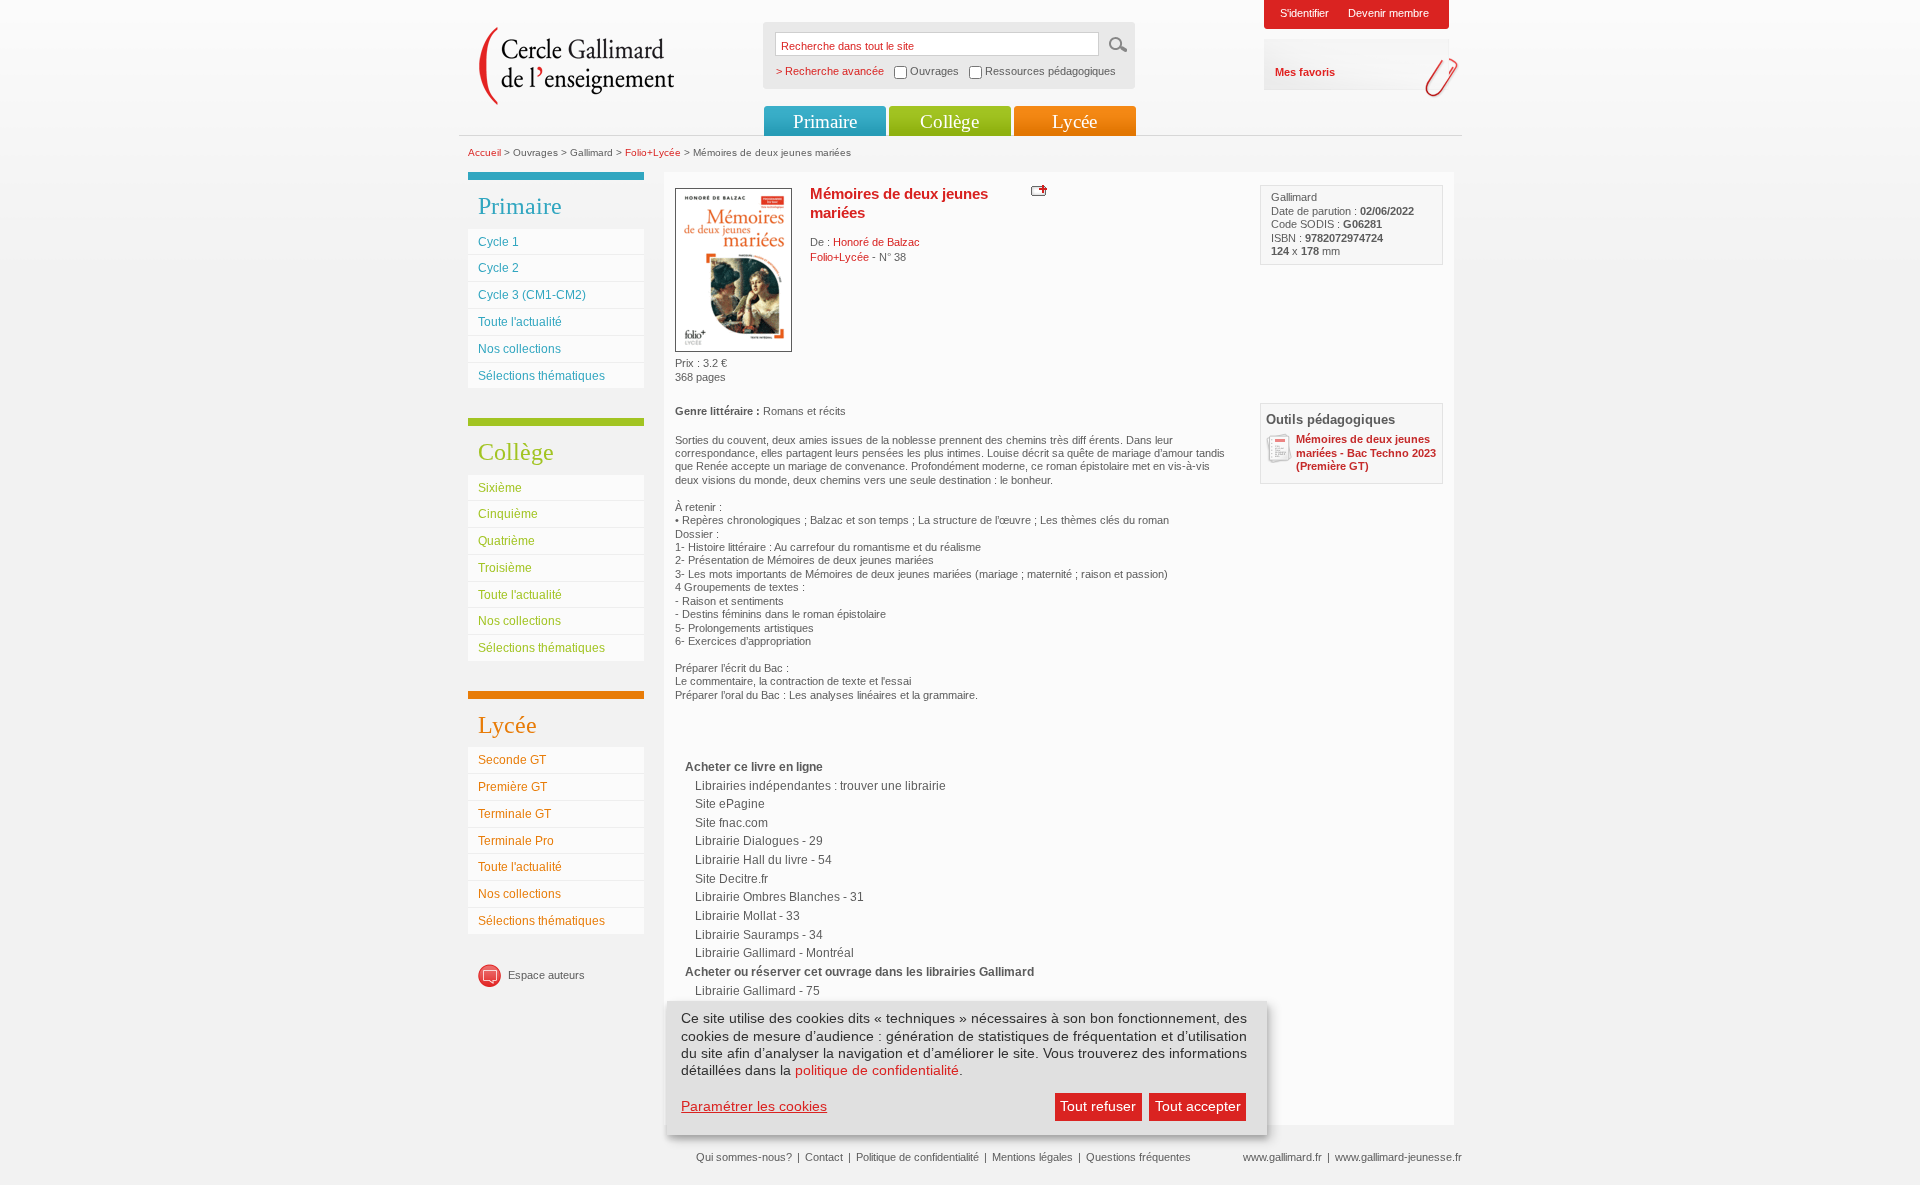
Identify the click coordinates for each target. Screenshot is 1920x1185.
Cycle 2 (498, 268)
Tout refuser (1098, 1106)
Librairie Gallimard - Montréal (774, 953)
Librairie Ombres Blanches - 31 (779, 897)
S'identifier (1304, 13)
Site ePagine (730, 804)
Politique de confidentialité (917, 1157)
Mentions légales (1032, 1157)
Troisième (505, 568)
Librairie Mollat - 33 (747, 916)
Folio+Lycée (653, 152)
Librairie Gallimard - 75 (757, 991)
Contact (824, 1157)
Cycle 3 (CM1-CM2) (532, 295)
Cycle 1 (498, 242)
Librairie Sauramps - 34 (759, 935)
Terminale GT (514, 814)
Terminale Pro (516, 841)
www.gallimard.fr (1282, 1157)
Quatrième (506, 541)
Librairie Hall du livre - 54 (763, 860)
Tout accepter (1198, 1106)
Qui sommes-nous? (744, 1157)
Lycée (1074, 121)
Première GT (512, 787)
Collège (949, 121)
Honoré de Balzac (876, 242)
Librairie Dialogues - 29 (759, 841)
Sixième (500, 488)
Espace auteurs (546, 975)
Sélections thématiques (541, 376)
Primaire (825, 121)
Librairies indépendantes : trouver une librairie (820, 786)
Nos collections (519, 349)
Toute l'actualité (520, 322)
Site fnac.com (731, 823)
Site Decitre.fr (731, 879)
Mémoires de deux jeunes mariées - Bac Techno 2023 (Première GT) (1366, 452)
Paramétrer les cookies (754, 1106)
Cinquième (508, 514)
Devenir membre (1388, 13)
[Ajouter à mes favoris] (1036, 190)
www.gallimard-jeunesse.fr (1398, 1157)
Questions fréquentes (1138, 1157)
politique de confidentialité (877, 1070)
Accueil (484, 152)
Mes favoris (1305, 72)
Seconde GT (512, 760)
